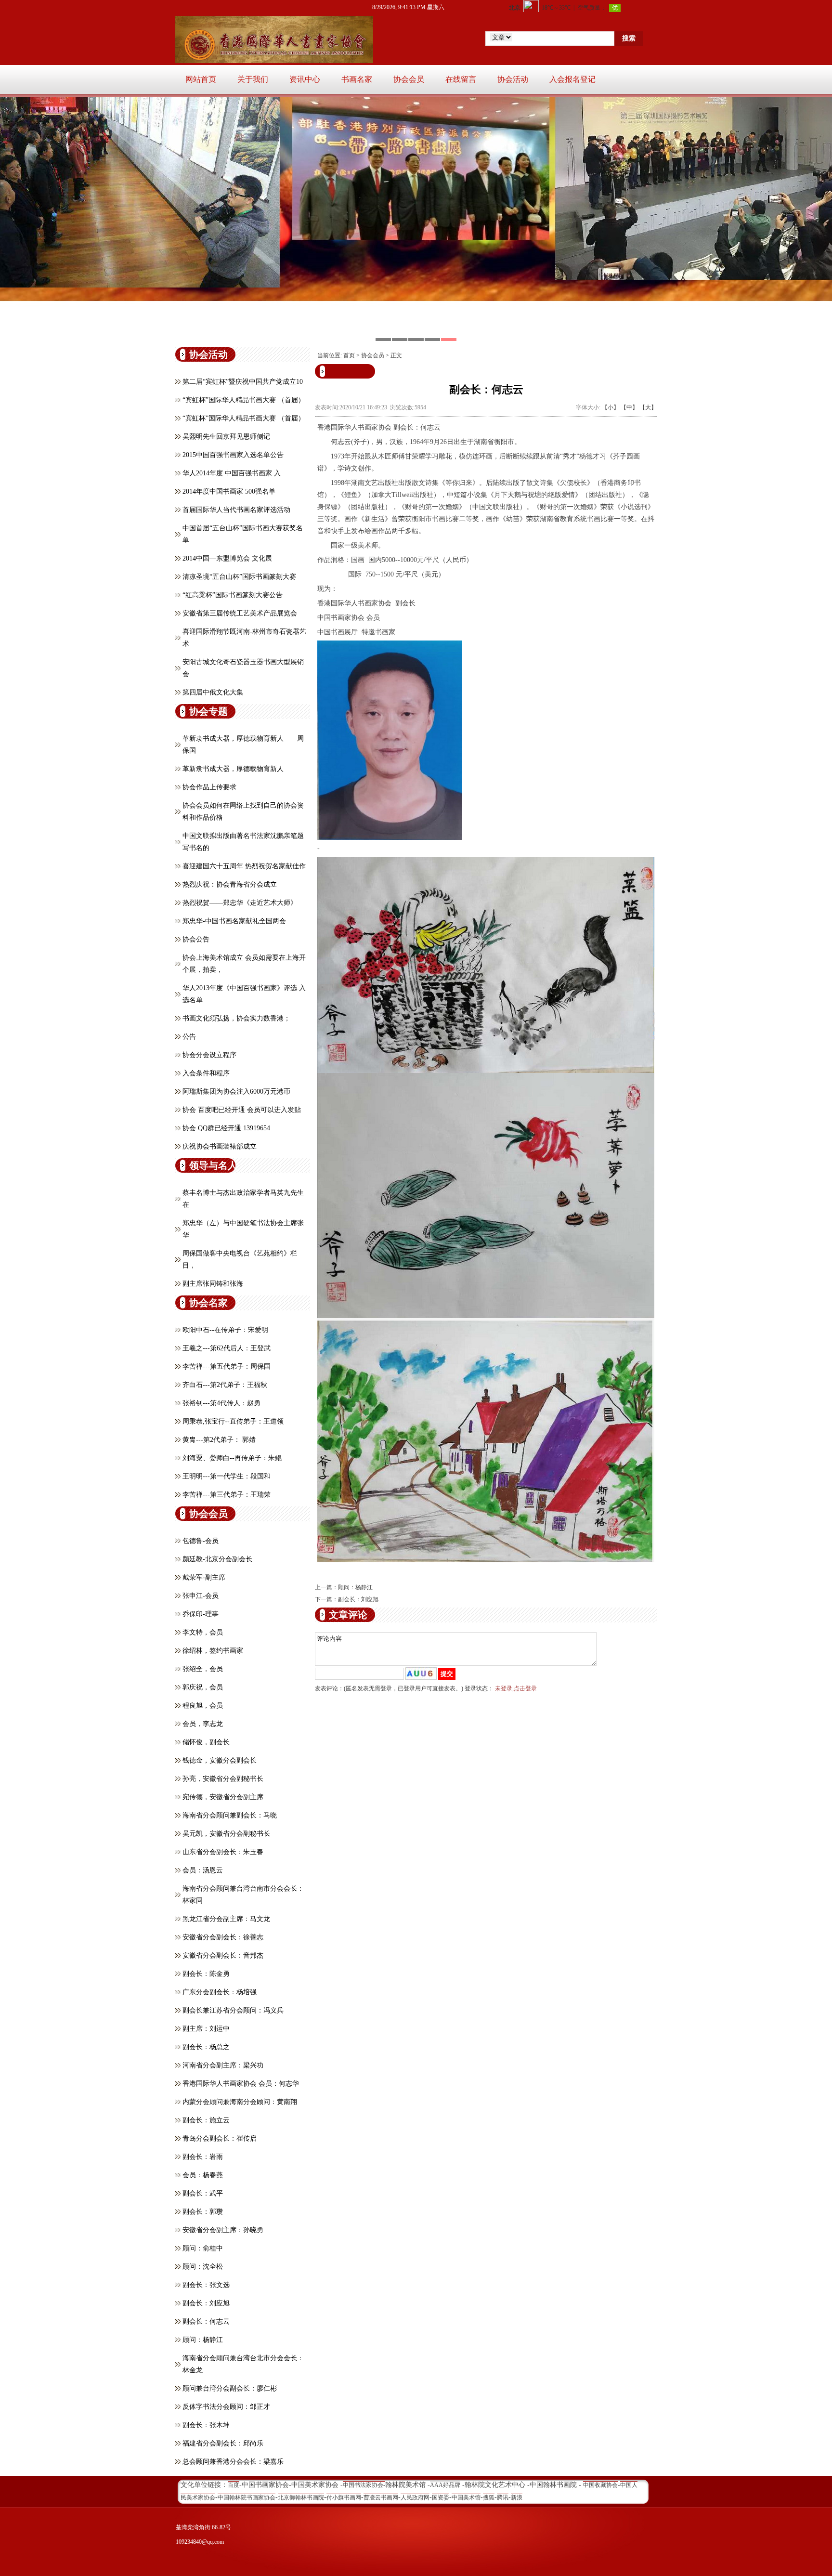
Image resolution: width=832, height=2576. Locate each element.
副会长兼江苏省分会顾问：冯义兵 (233, 2010)
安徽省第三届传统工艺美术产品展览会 (240, 613)
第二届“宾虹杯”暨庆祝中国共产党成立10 (243, 382)
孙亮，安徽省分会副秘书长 (223, 1779)
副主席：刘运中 (206, 2029)
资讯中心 (305, 79)
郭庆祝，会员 (203, 1687)
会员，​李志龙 (203, 1724)
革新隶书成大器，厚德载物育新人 (233, 769)
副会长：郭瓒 (203, 2212)
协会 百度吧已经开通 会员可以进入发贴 (242, 1110)
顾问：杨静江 (203, 2340)
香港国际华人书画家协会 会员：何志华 (241, 2084)
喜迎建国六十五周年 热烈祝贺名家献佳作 (244, 866)
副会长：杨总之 (206, 2047)
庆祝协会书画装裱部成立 (220, 1146)
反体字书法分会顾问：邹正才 (226, 2407)
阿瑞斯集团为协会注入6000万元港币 (236, 1092)
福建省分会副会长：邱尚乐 (223, 2443)
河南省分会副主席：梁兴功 (223, 2065)
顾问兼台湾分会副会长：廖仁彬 (230, 2388)
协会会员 (409, 79)
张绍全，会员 (203, 1669)
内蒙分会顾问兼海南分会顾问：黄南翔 (240, 2102)
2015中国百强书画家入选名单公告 (233, 455)
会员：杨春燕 (203, 2175)
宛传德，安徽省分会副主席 (223, 1797)
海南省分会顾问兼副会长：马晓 (230, 1815)
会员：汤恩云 (203, 1870)
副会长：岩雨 (203, 2157)
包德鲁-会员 (201, 1541)
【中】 (629, 407)
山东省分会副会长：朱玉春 (223, 1852)
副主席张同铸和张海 (213, 1284)
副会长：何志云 (206, 2321)
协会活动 (513, 79)
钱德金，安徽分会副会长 (220, 1760)
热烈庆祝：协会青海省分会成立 (230, 884)
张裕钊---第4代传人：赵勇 (221, 1403)
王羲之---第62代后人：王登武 (227, 1348)
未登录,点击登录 (516, 1688)
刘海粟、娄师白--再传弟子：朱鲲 (232, 1458)
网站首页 (201, 79)
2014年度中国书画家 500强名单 (229, 491)
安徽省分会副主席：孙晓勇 (223, 2230)
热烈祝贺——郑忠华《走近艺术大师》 (240, 903)
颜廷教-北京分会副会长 (217, 1559)
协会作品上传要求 (209, 787)
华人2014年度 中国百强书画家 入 (232, 473)
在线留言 (461, 79)
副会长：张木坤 (206, 2425)
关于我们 (253, 79)
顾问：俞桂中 (203, 2248)
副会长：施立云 (206, 2120)
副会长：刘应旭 (206, 2303)
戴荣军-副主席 (204, 1577)
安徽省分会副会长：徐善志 (223, 1937)
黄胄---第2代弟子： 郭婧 (219, 1440)
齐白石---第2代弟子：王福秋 (225, 1385)
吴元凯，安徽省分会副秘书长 (226, 1834)
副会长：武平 (203, 2193)
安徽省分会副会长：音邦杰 (223, 1955)
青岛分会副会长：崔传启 (220, 2138)
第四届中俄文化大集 (213, 692)
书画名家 (357, 79)
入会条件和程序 (206, 1073)
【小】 (611, 407)
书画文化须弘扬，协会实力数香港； (236, 1018)
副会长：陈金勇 (206, 1974)
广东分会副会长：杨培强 (220, 1992)
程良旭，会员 (203, 1706)
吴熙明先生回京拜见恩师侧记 (226, 437)
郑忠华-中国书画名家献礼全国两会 (234, 921)
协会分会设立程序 (209, 1055)
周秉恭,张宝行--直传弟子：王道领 (233, 1421)
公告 (189, 1037)
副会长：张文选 (206, 2285)
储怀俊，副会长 (206, 1742)
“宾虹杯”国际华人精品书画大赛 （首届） (244, 400)
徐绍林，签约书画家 (213, 1651)
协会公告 (196, 939)
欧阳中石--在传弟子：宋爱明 (225, 1330)
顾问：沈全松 (203, 2267)
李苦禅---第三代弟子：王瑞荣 (227, 1495)
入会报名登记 (572, 79)
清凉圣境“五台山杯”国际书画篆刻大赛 (239, 577)
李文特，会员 (203, 1632)
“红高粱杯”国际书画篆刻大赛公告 (233, 595)
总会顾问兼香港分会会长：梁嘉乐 (233, 2462)
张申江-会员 (201, 1596)
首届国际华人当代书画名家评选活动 (236, 510)
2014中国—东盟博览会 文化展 (227, 558)
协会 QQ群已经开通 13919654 (226, 1128)
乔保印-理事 (201, 1614)
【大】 (648, 407)
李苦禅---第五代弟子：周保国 (227, 1366)
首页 (349, 355)
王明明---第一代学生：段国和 (227, 1476)
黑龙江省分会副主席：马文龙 (226, 1919)
